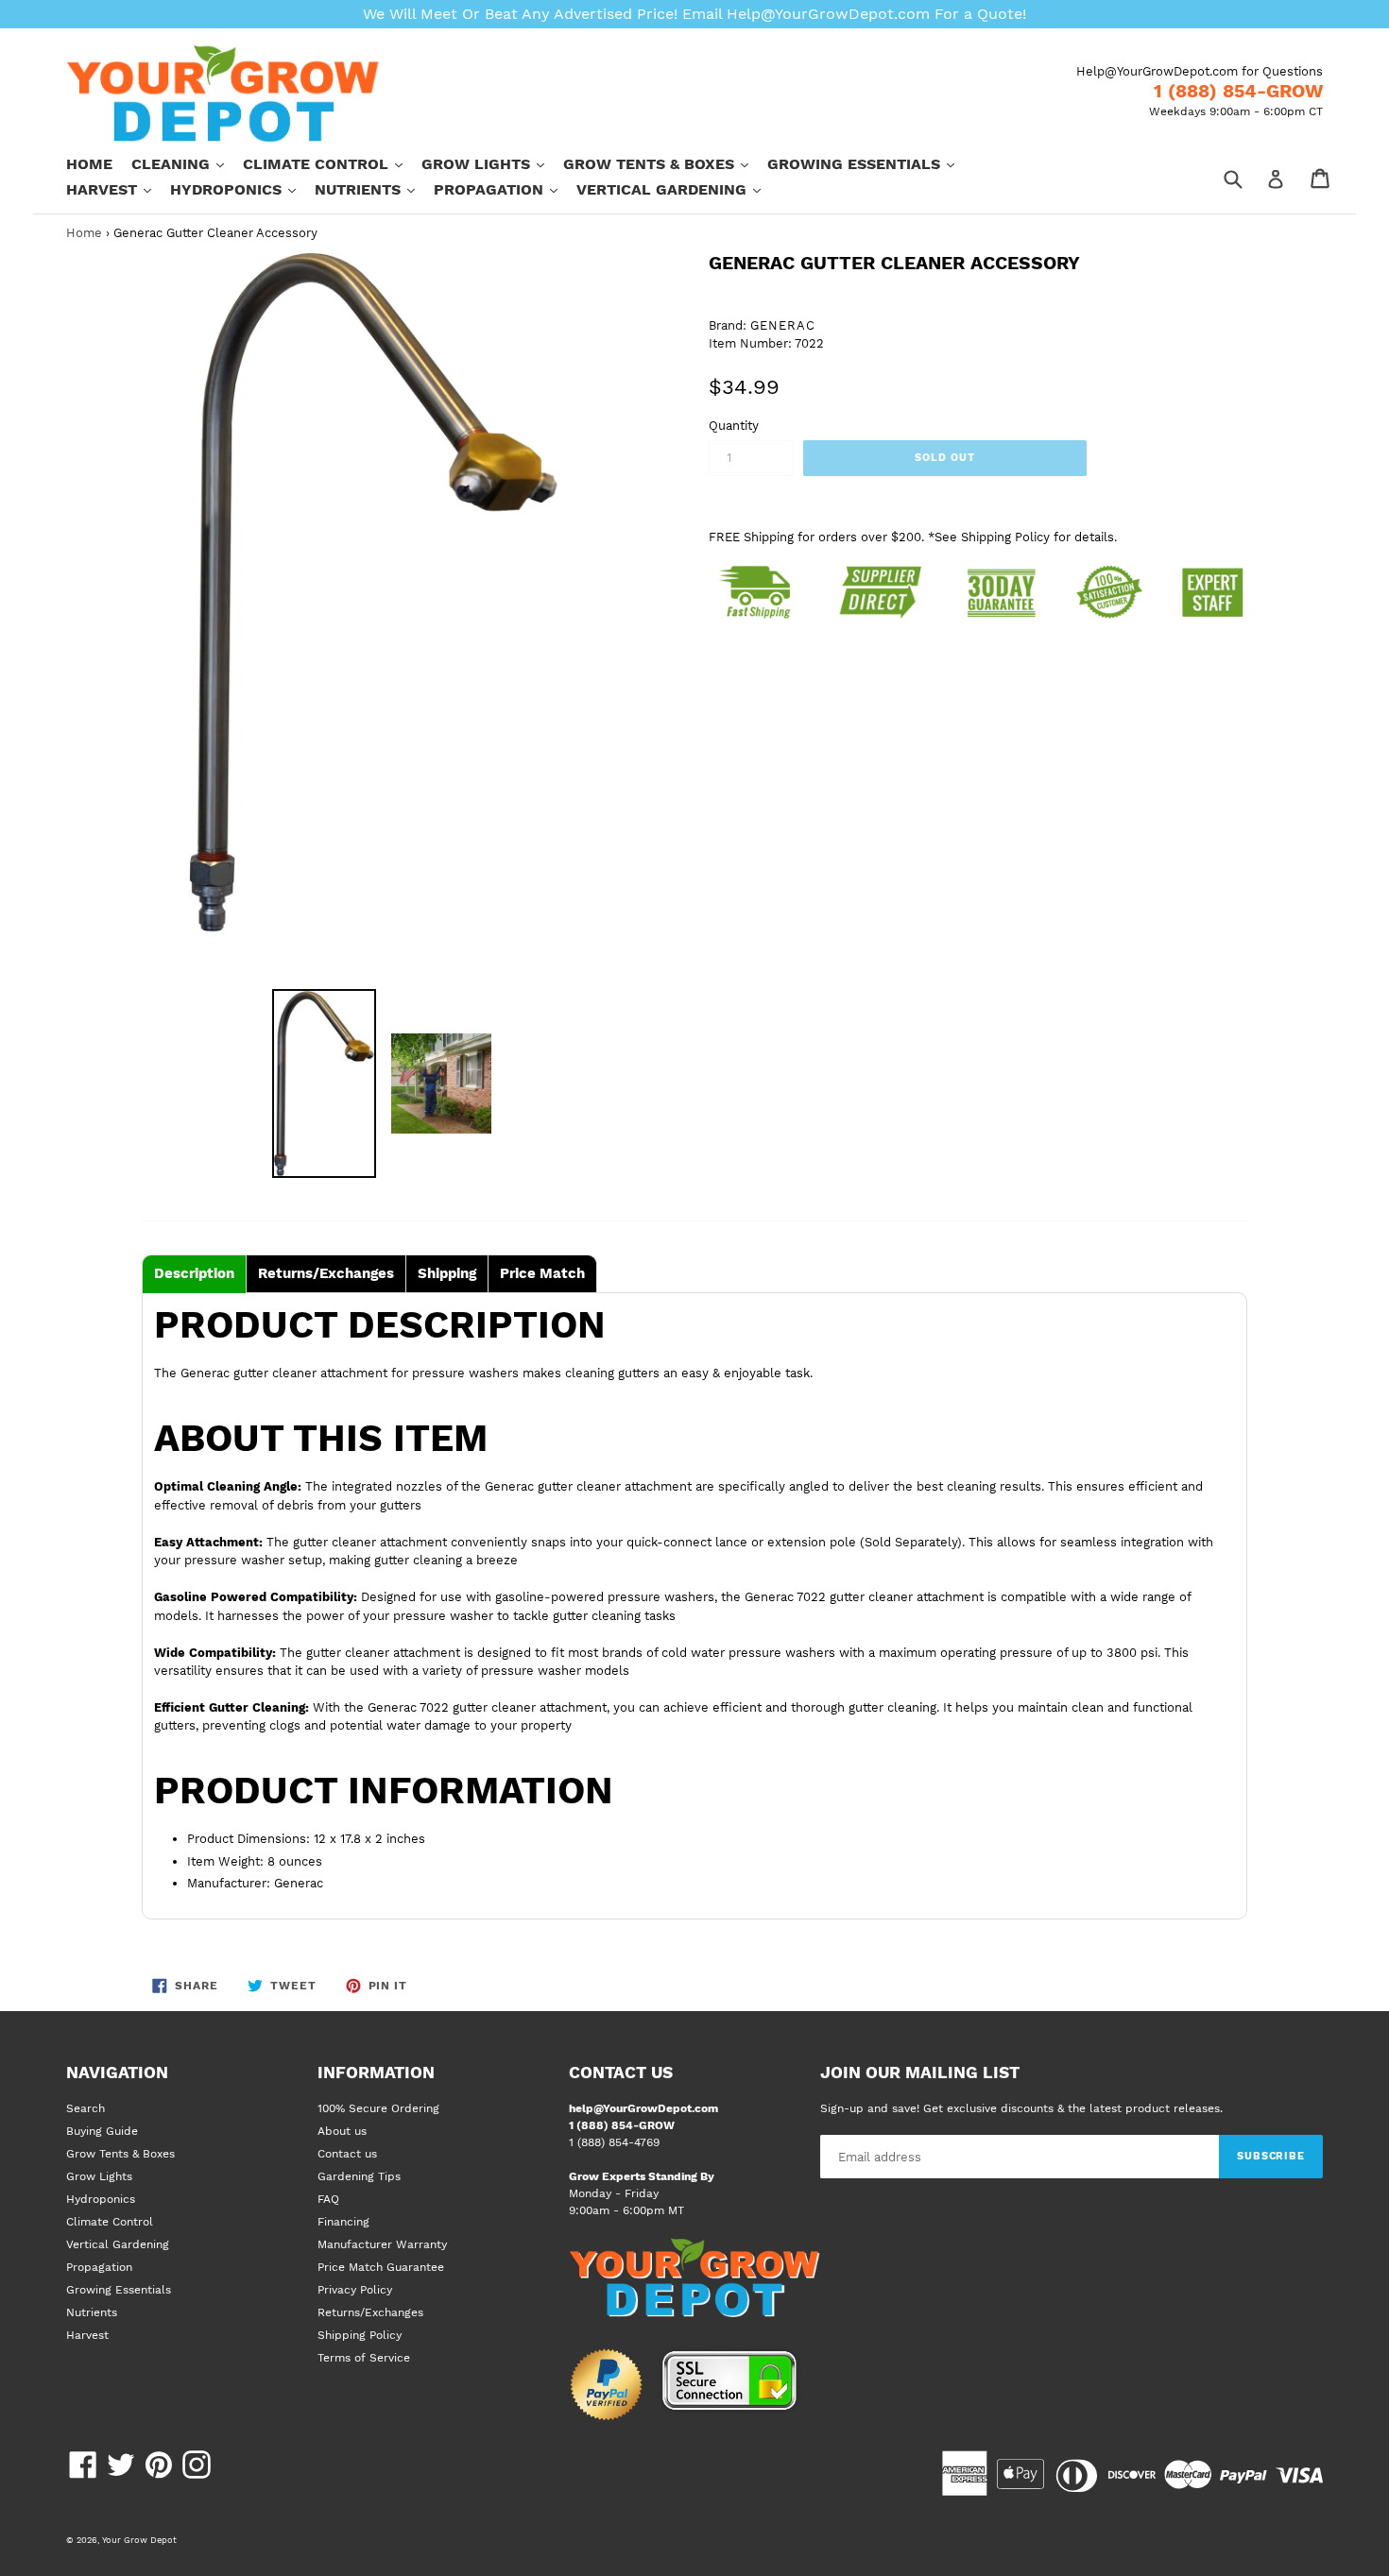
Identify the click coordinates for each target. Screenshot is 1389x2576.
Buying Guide (102, 2131)
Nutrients (374, 189)
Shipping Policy (360, 2335)
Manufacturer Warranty (382, 2244)
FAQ (328, 2199)
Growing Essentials (870, 163)
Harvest (118, 189)
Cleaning (187, 163)
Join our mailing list (920, 2073)
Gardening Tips (359, 2176)
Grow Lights (492, 163)
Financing (343, 2222)
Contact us (347, 2154)
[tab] (194, 1274)
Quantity (734, 426)
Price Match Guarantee (381, 2267)
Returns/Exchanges (370, 2312)
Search (86, 2108)
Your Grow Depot (139, 2540)
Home (89, 164)
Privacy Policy (355, 2290)
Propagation (505, 189)
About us (342, 2131)
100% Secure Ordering (378, 2108)
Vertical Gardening (678, 189)
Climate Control (332, 163)
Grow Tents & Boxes (665, 163)
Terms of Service (364, 2358)
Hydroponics (242, 189)
